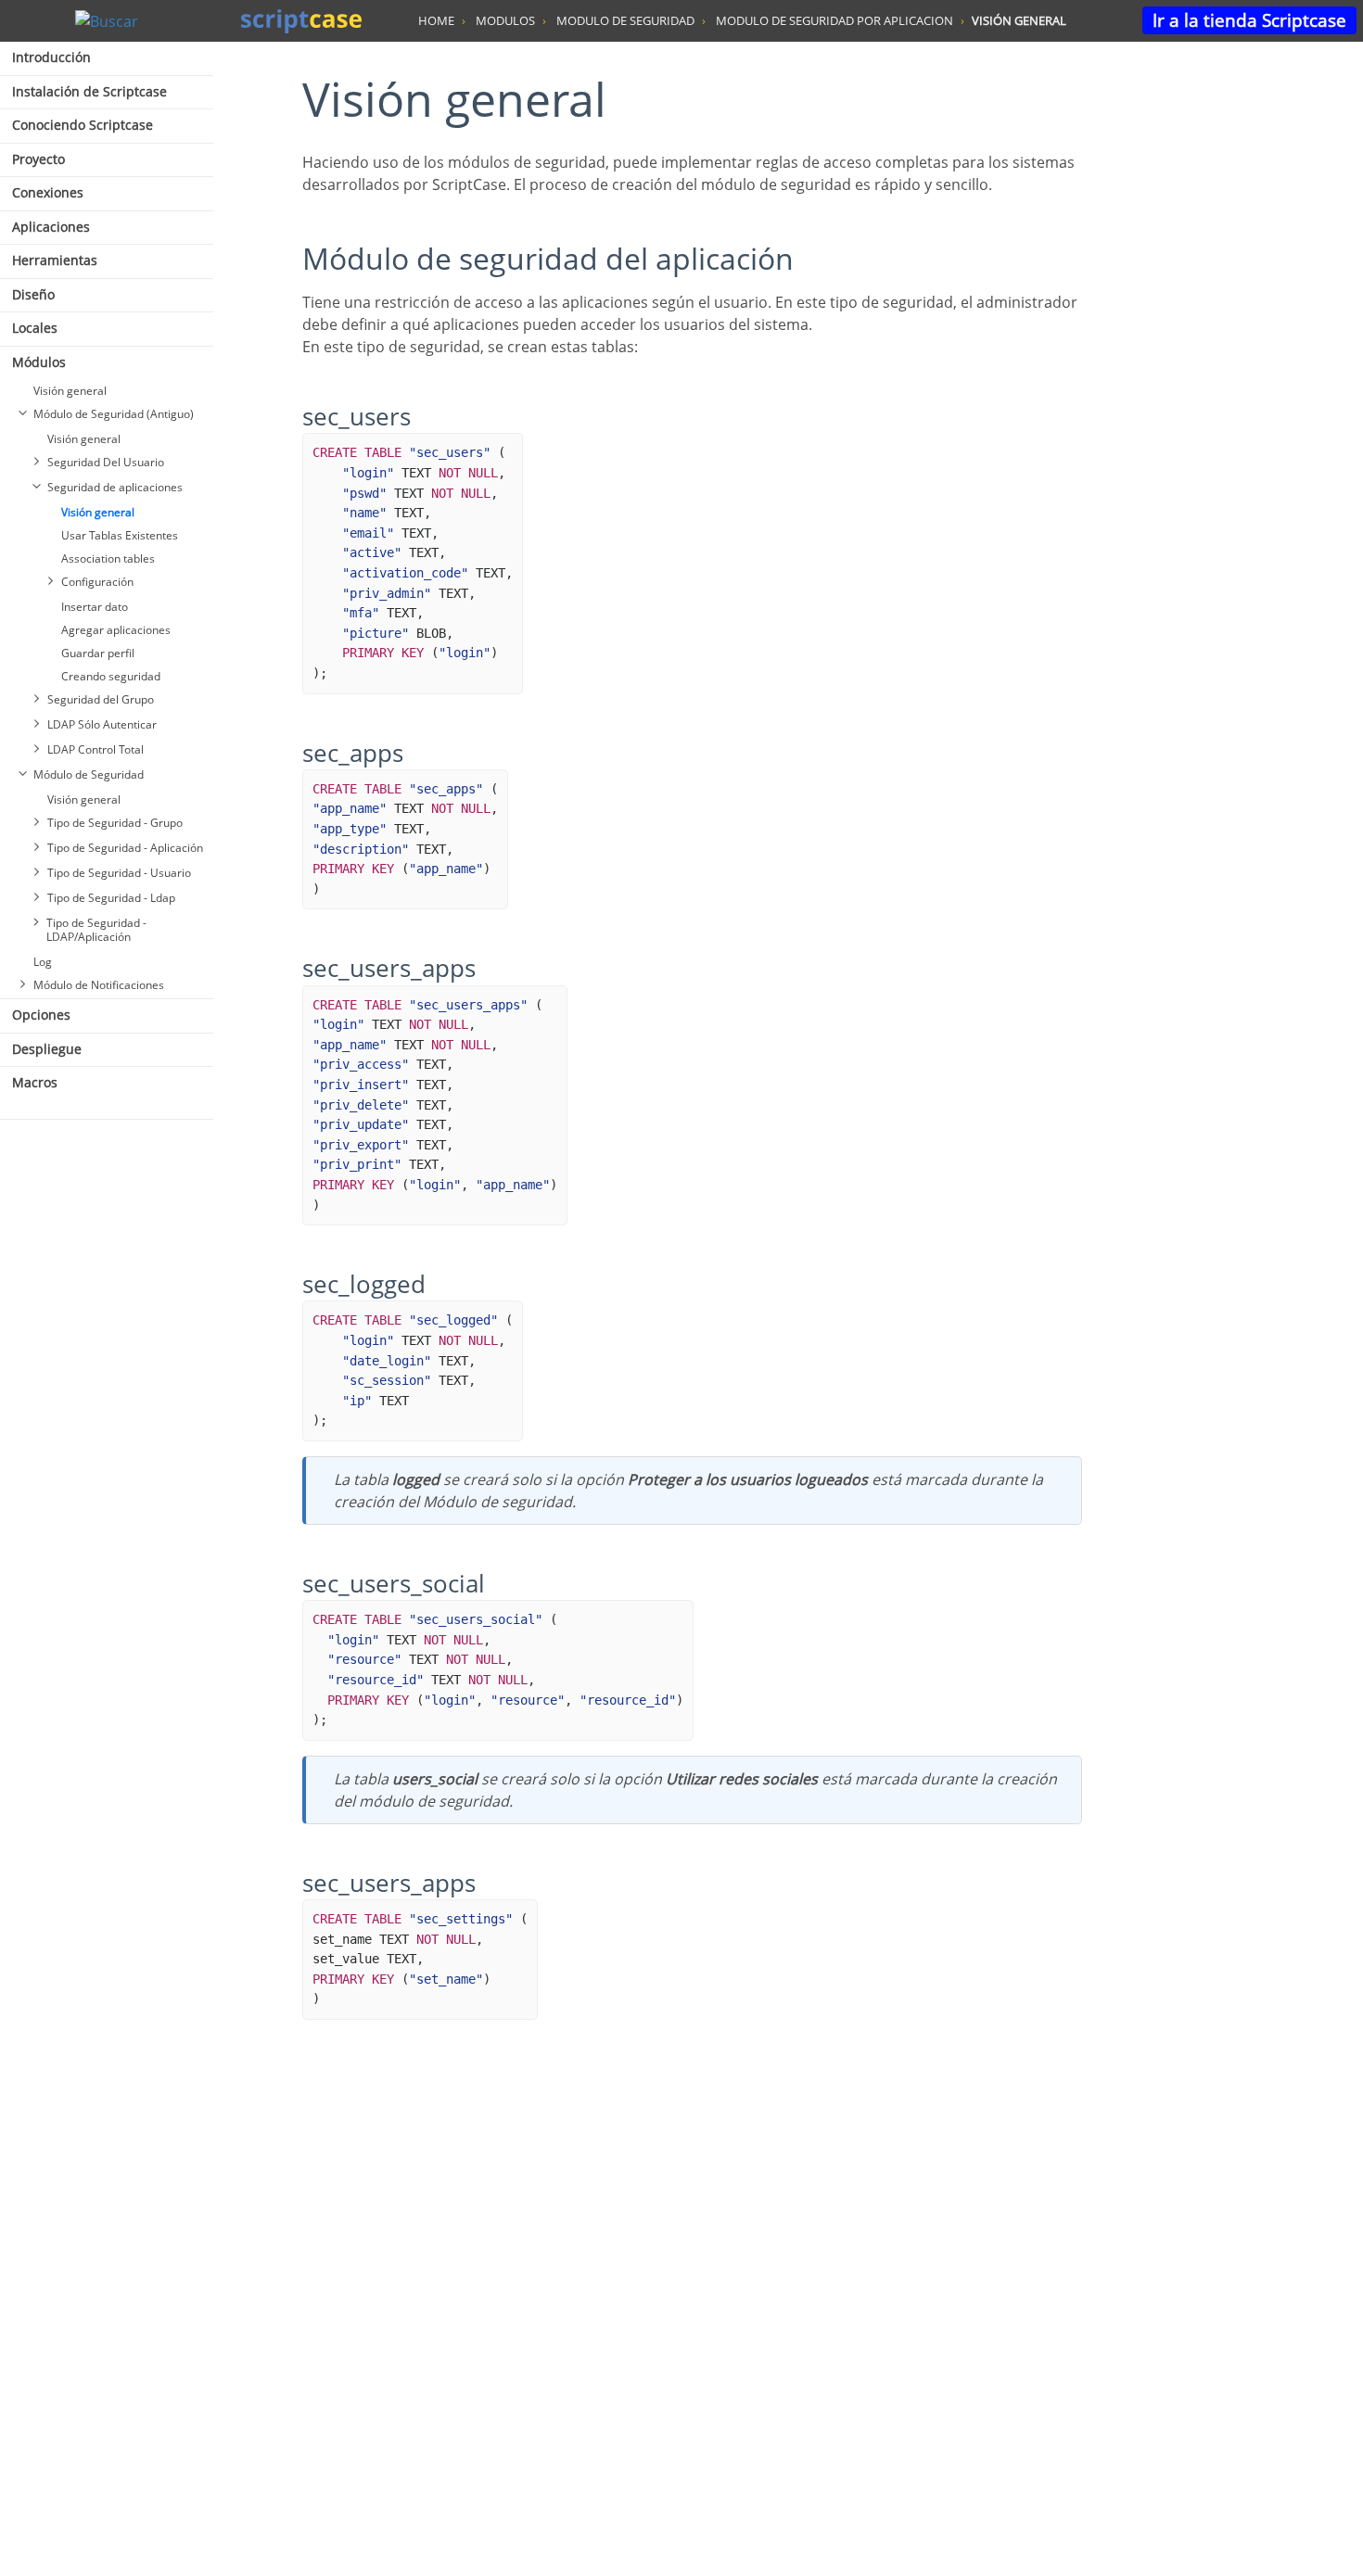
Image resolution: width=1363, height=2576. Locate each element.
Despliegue (47, 1049)
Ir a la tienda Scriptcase (1249, 20)
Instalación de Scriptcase (89, 91)
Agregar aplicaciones (116, 630)
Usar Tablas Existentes (120, 535)
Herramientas (55, 260)
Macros (35, 1082)
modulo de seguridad (625, 20)
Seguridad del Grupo (101, 699)
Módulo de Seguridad (89, 774)
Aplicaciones (51, 227)
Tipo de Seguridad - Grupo (115, 823)
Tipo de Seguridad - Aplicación (125, 848)
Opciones (41, 1015)
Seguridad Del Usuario (106, 462)
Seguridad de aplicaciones (115, 487)
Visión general (70, 391)
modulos (505, 20)
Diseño (33, 294)
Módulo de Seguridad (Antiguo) (114, 414)
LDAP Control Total (96, 749)
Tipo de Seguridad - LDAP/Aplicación (96, 930)
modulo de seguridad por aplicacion (834, 20)
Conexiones (48, 192)
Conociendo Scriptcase (83, 125)
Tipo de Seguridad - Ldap (111, 898)
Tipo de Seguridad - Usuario (119, 873)
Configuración (97, 582)
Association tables (108, 558)
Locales (35, 328)
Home (436, 20)
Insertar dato (95, 607)
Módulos (39, 362)
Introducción (51, 57)
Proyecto (38, 159)
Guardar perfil (98, 653)
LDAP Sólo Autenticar (102, 724)
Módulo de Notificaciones (99, 985)
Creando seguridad (111, 676)
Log (43, 962)
